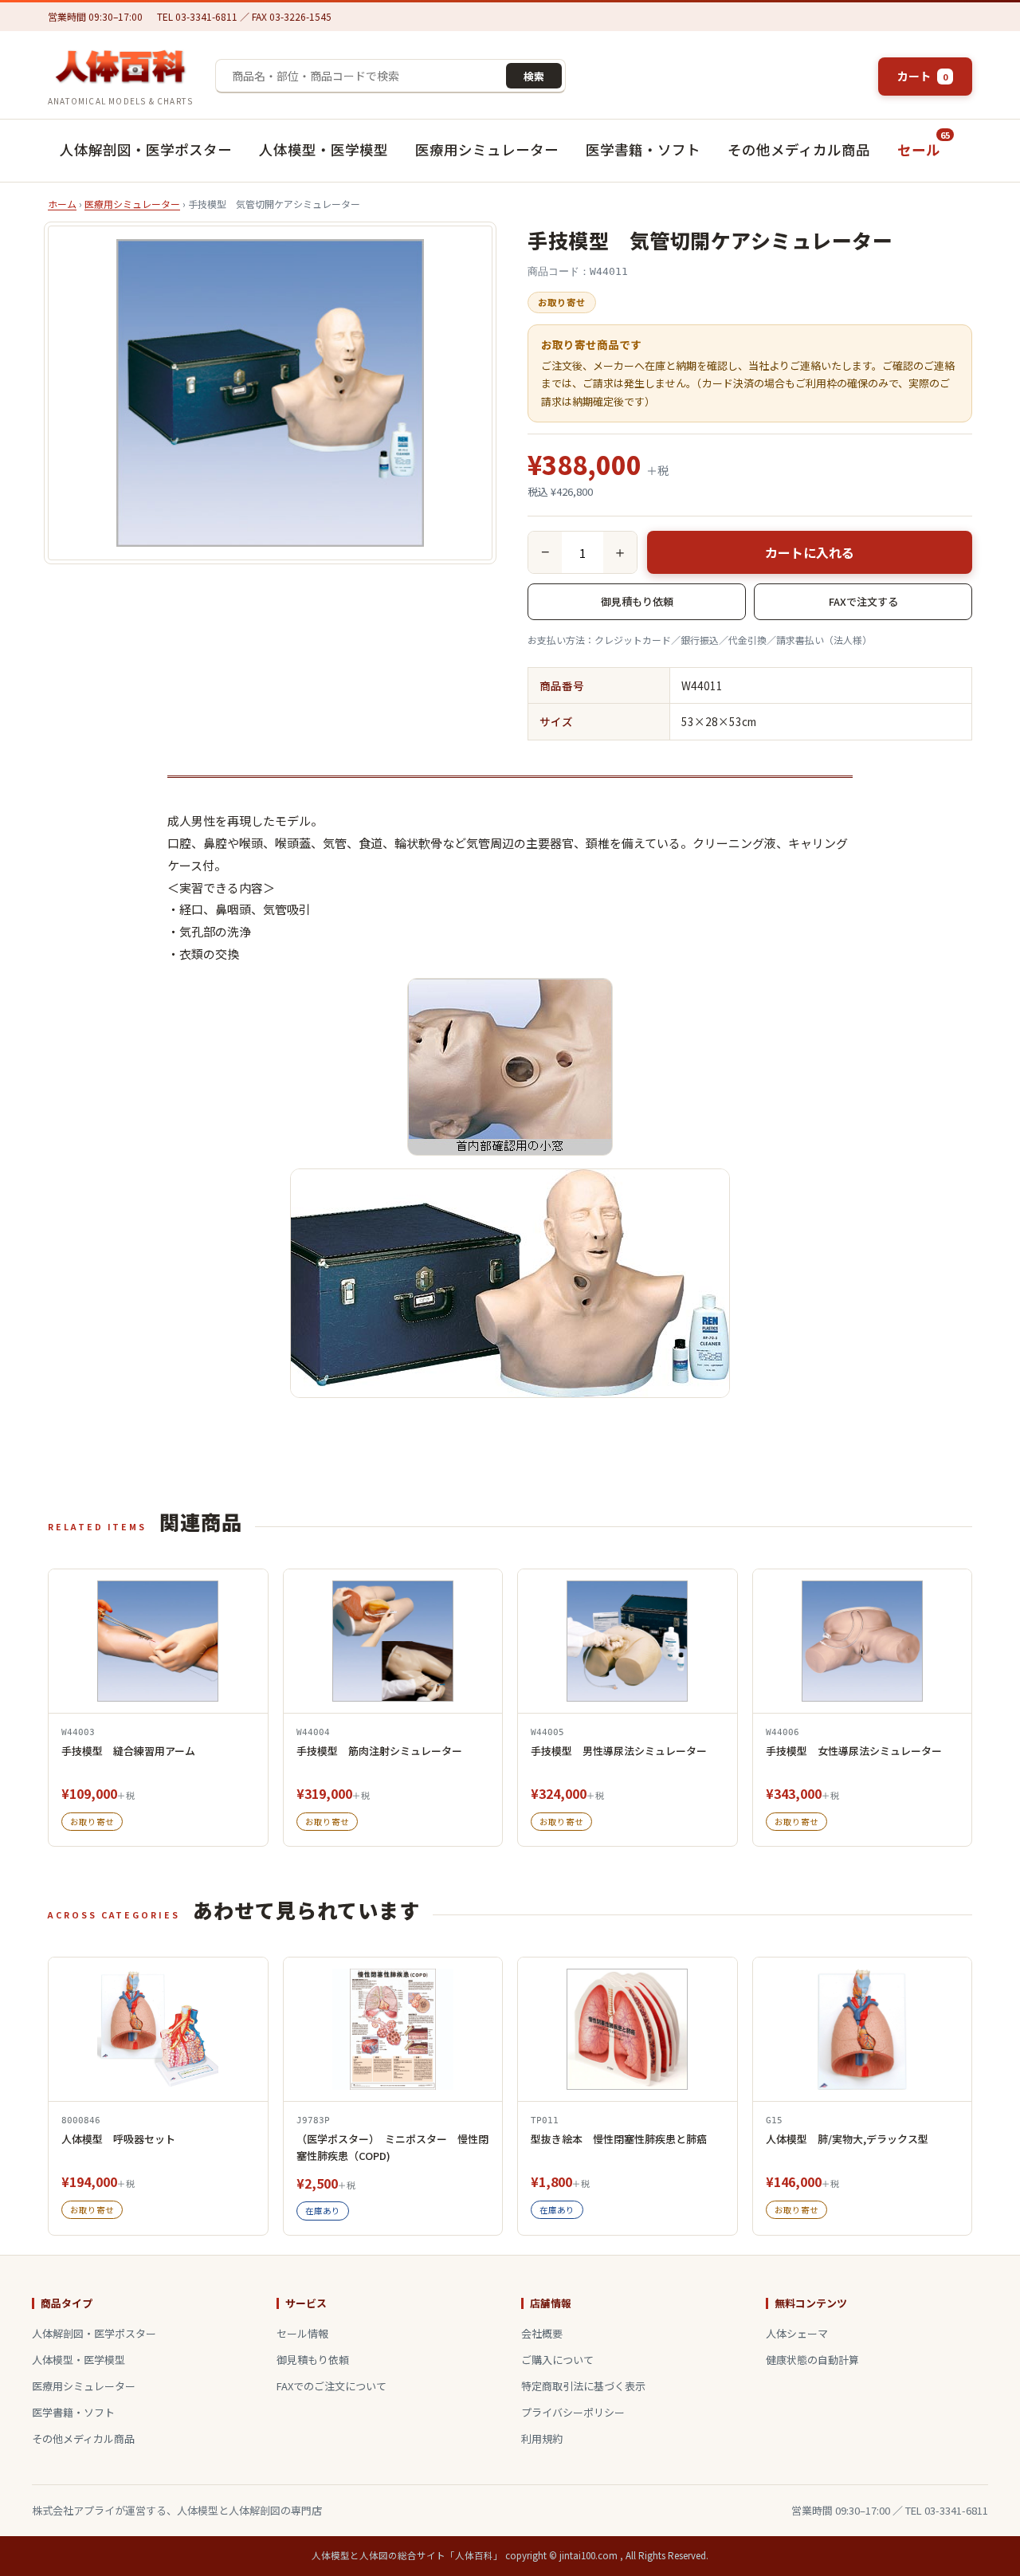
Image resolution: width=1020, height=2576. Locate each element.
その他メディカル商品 (799, 149)
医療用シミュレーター (487, 149)
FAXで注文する (863, 601)
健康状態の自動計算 (812, 2360)
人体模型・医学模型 (324, 149)
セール (924, 144)
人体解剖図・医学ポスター (146, 149)
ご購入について (557, 2360)
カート (922, 76)
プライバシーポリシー (573, 2412)
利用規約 (542, 2439)
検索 (534, 76)
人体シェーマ (797, 2333)
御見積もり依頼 (637, 601)
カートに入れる (810, 552)
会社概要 (542, 2333)
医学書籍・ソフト (643, 149)
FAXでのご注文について (331, 2386)
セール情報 (302, 2333)
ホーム (62, 204)
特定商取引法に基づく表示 (583, 2386)
